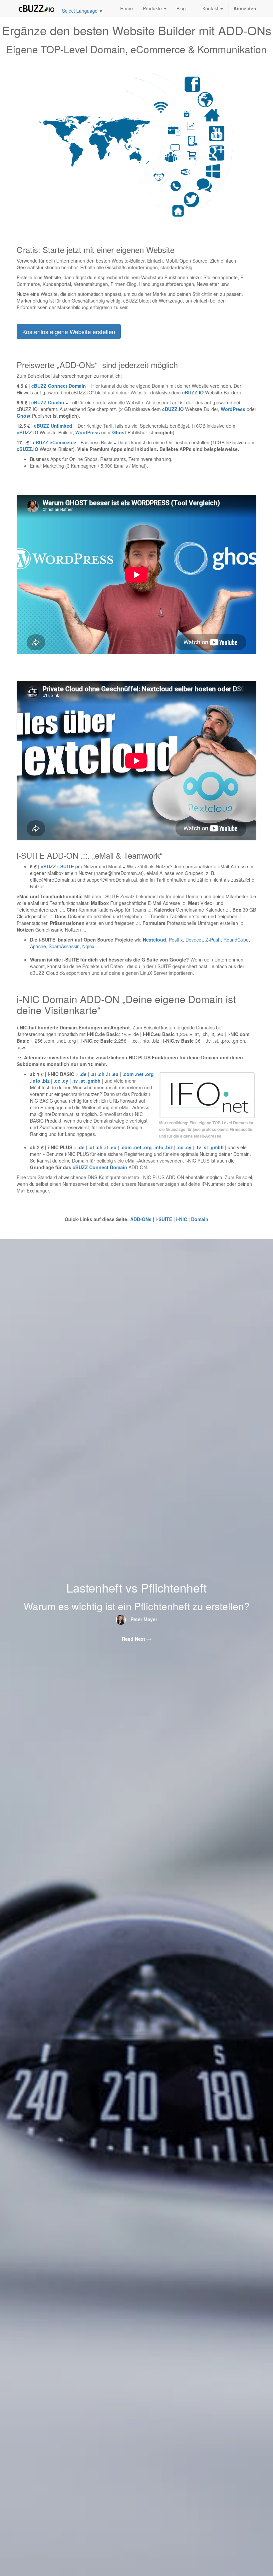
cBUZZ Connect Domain (101, 1167)
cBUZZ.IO (193, 392)
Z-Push (213, 940)
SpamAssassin (64, 946)
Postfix (176, 940)
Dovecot (194, 940)
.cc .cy (61, 1081)
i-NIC (182, 1219)
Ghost (24, 416)
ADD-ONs (141, 1219)
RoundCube (236, 940)
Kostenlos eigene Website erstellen (69, 331)
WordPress (233, 409)
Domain (200, 1219)
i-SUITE (164, 1219)
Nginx (88, 946)
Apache (38, 946)
